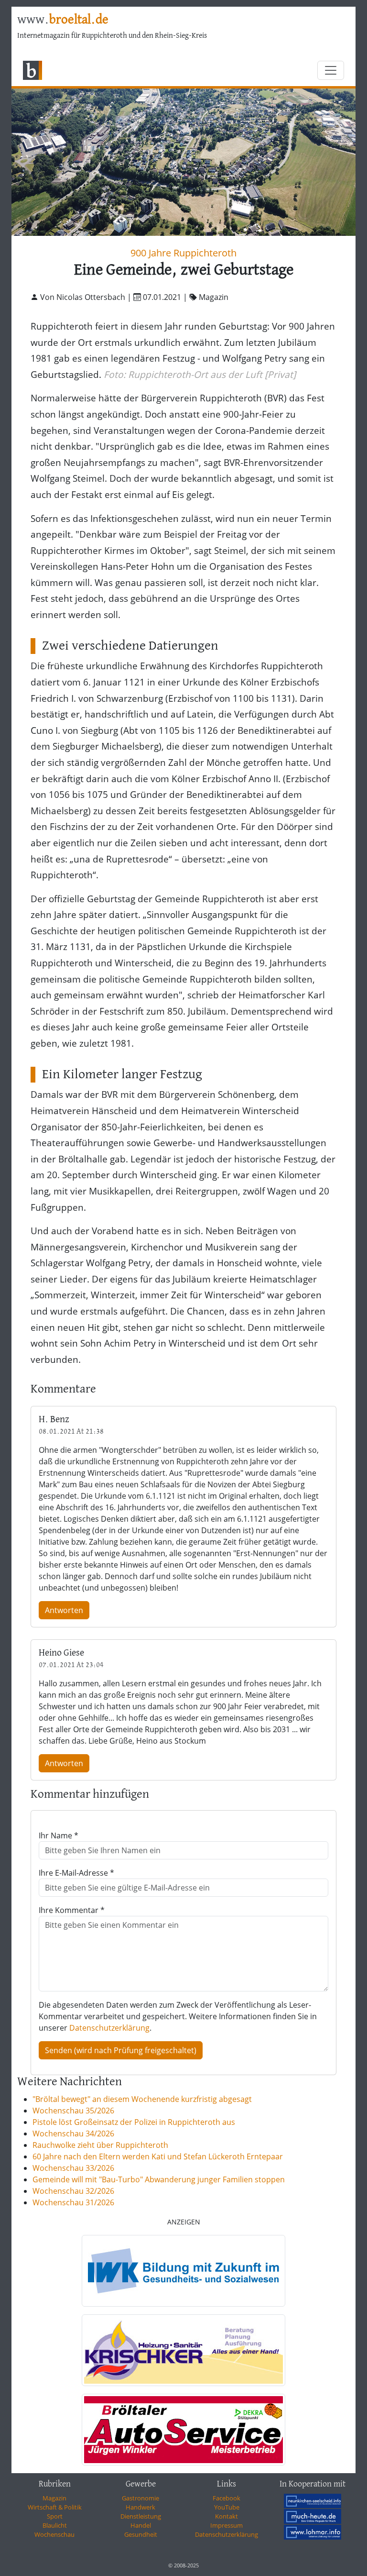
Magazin (54, 2498)
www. (63, 20)
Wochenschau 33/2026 (73, 2168)
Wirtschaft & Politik (55, 2507)
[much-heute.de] (313, 2516)
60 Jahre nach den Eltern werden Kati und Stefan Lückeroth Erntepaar (158, 2156)
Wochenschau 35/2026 (73, 2111)
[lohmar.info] (313, 2532)
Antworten (64, 1610)
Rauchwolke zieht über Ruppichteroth (100, 2145)
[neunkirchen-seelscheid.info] (313, 2500)
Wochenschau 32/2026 (73, 2191)
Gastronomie (140, 2498)
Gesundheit (141, 2534)
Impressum (227, 2525)
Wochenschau (54, 2534)
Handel (141, 2525)
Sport (55, 2516)
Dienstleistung (141, 2516)
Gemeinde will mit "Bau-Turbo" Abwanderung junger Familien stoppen (159, 2179)
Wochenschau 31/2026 (73, 2202)
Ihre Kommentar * (72, 1910)
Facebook (227, 2498)
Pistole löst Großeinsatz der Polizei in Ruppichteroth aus (134, 2122)
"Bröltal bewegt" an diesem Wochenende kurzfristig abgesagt (142, 2099)
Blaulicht (55, 2525)
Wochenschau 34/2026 (73, 2134)
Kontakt (227, 2516)
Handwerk (140, 2507)
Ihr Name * (59, 1835)
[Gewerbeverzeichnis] (183, 2271)
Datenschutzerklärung (109, 2028)
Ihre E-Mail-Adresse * (76, 1873)
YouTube (227, 2507)
